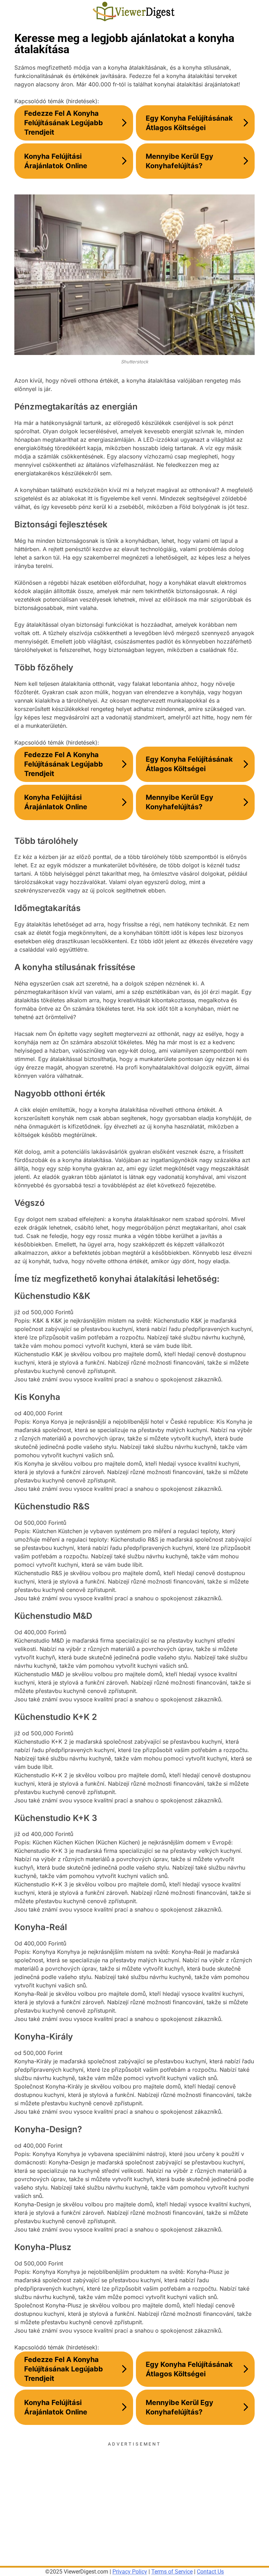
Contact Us (210, 2572)
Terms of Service (172, 2572)
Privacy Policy (130, 2572)
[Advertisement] (134, 2496)
